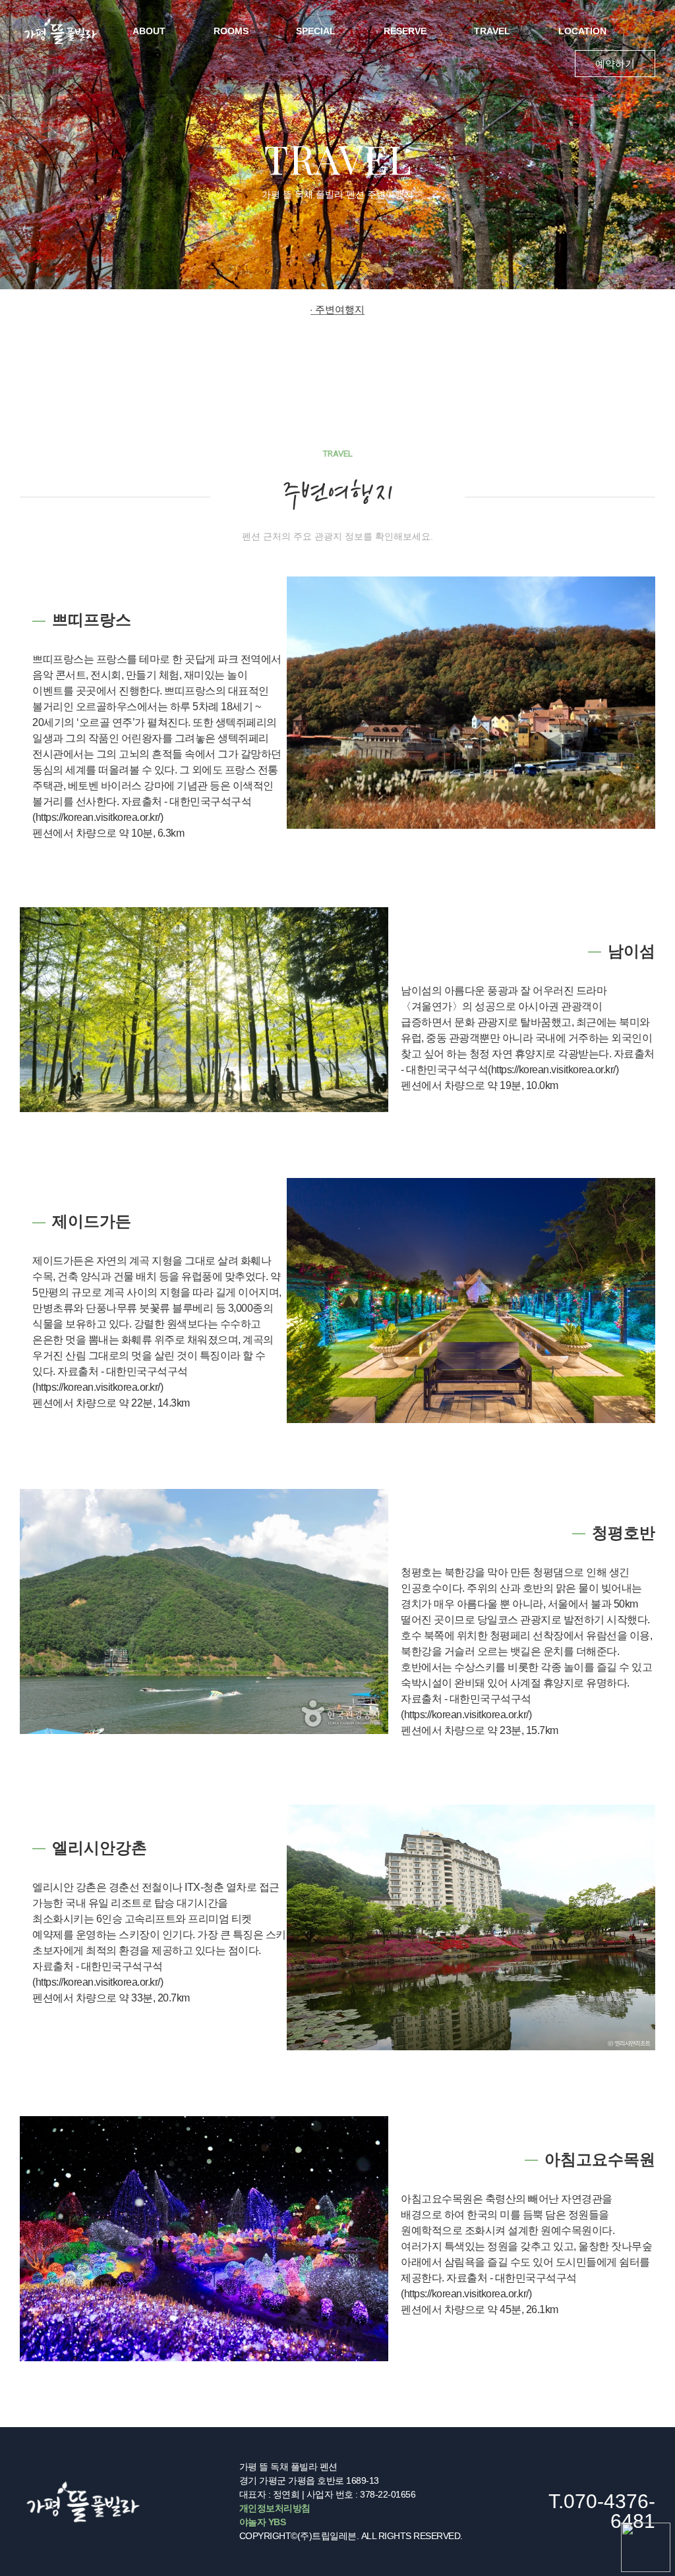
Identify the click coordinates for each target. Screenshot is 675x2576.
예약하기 (615, 64)
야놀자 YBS (263, 2522)
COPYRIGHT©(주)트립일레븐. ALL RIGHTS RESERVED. (351, 2536)
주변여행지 (340, 309)
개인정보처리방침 (275, 2508)
